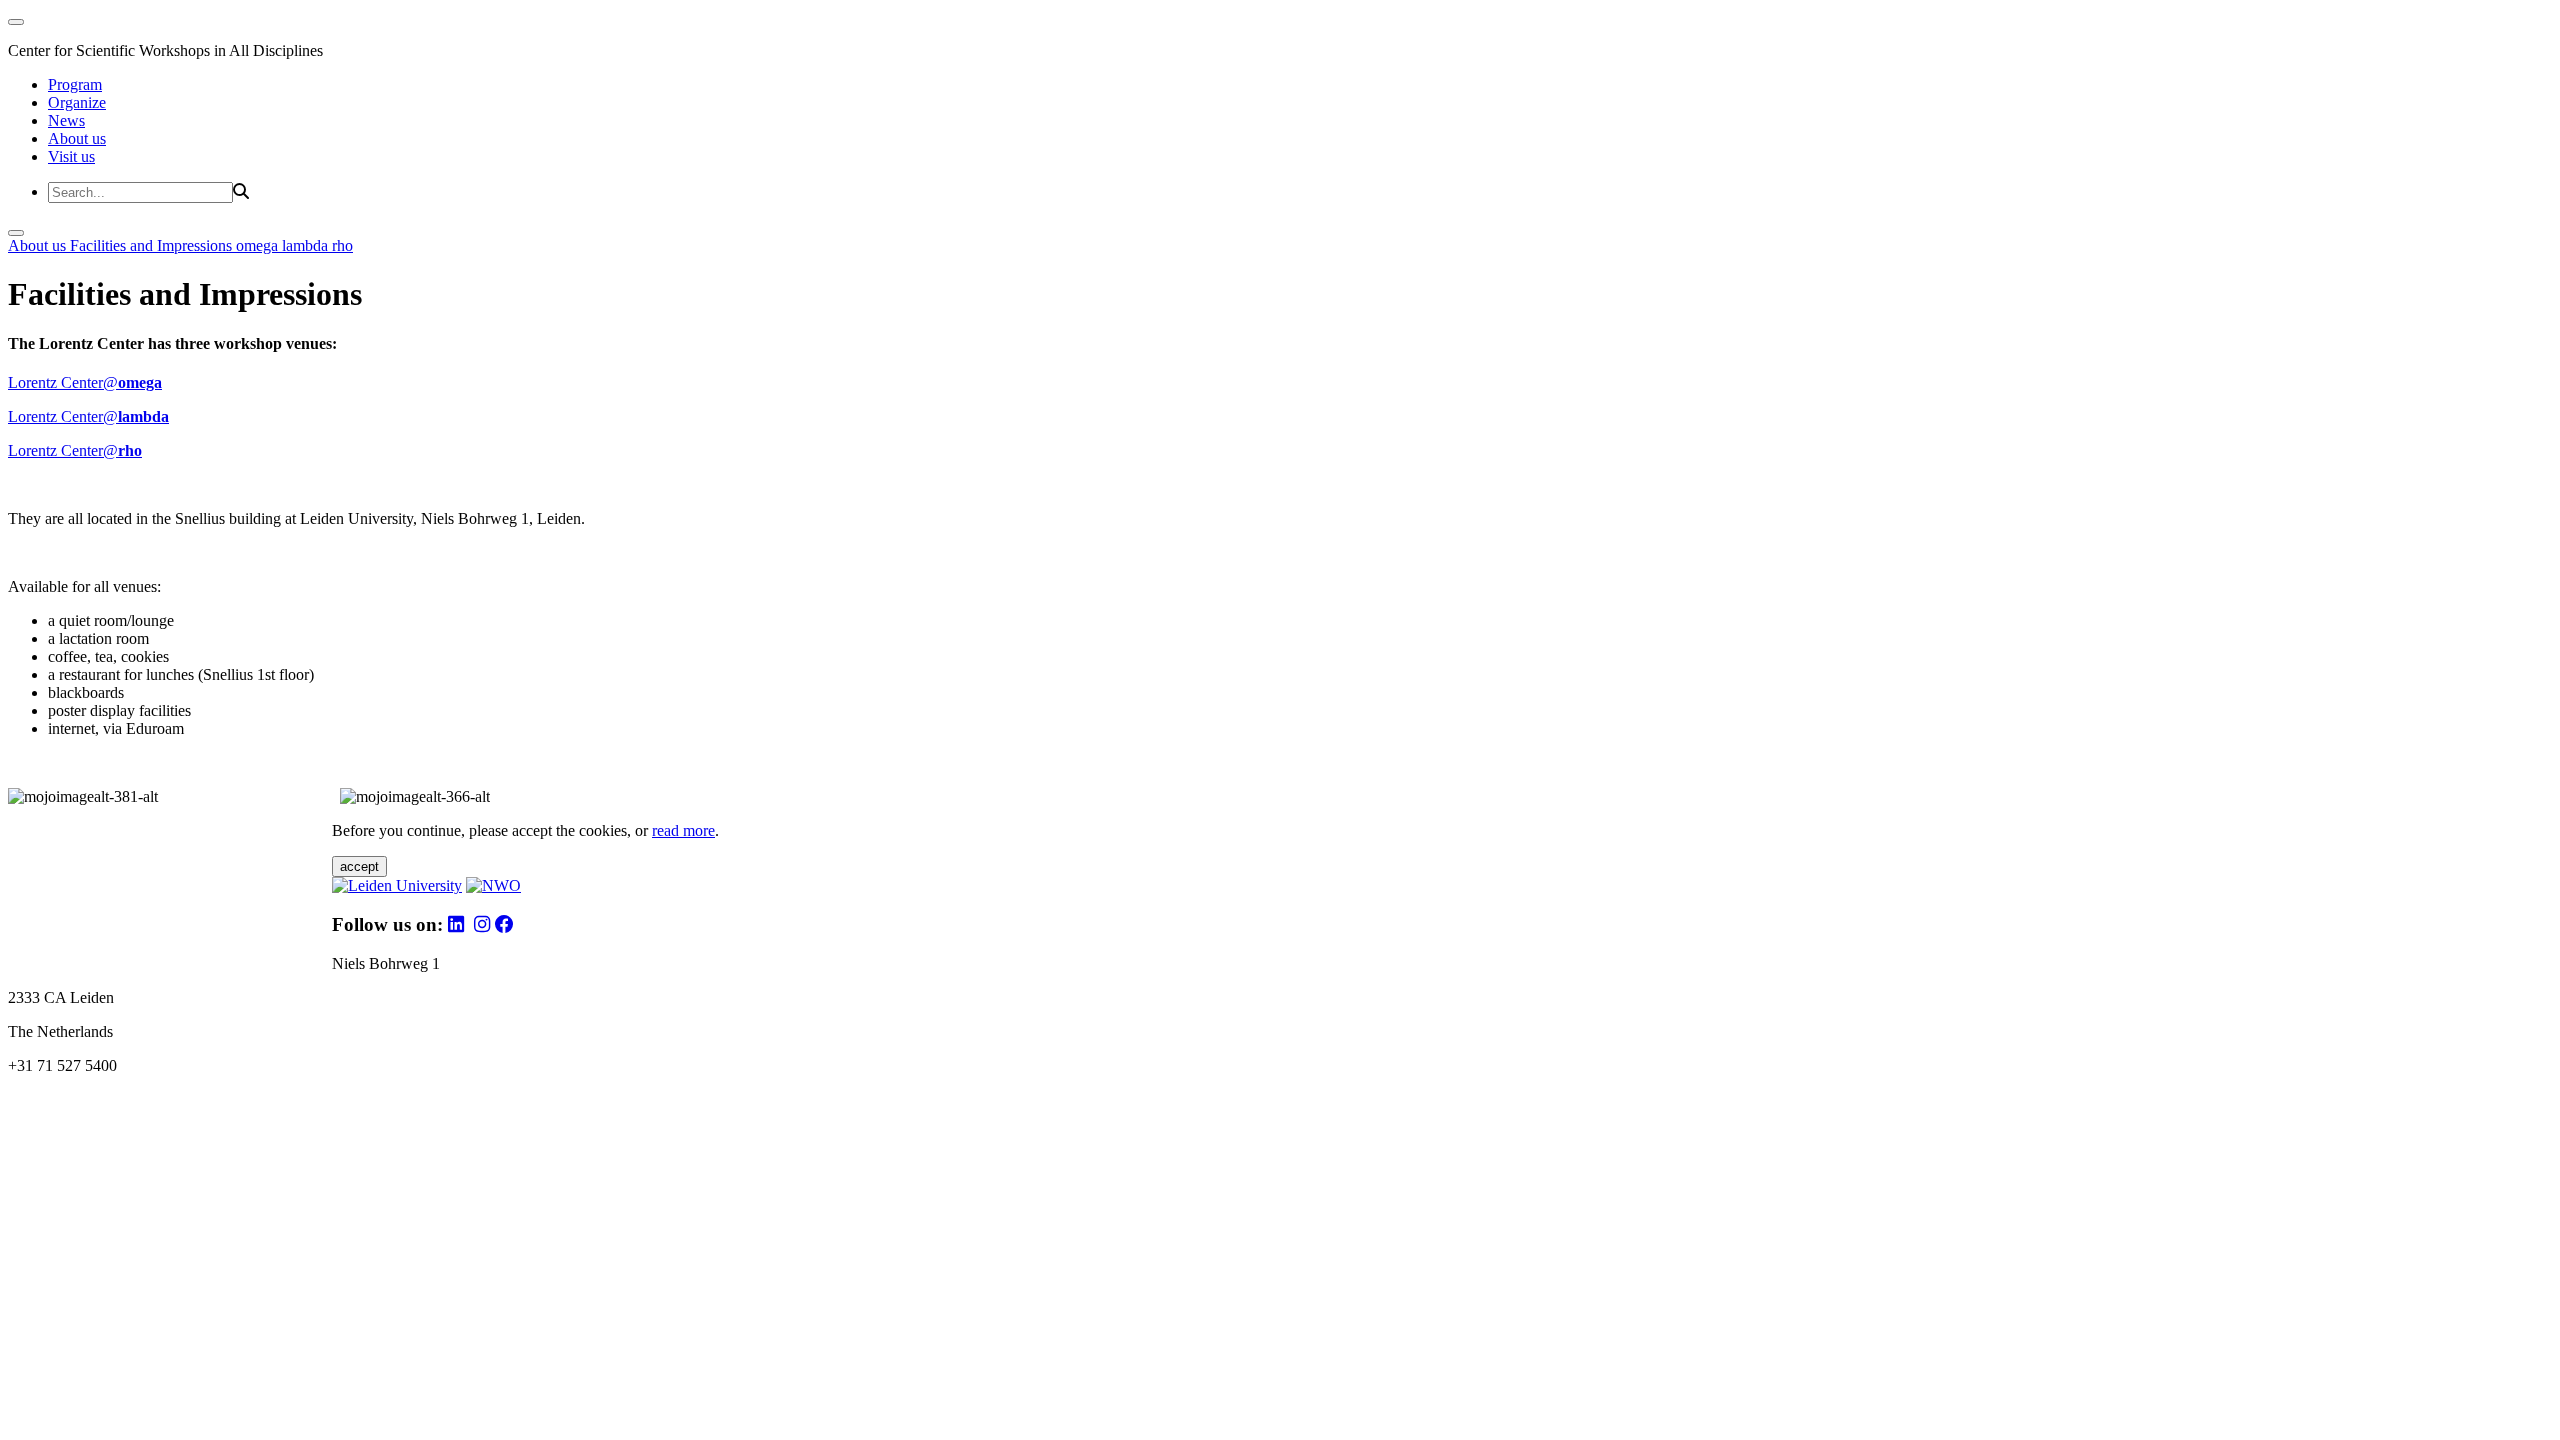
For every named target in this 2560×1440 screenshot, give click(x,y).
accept (359, 866)
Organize (77, 102)
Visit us (71, 156)
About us (77, 138)
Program (75, 84)
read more (683, 830)
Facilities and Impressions (153, 245)
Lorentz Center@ (85, 382)
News (66, 120)
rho (342, 245)
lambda (307, 245)
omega (259, 245)
